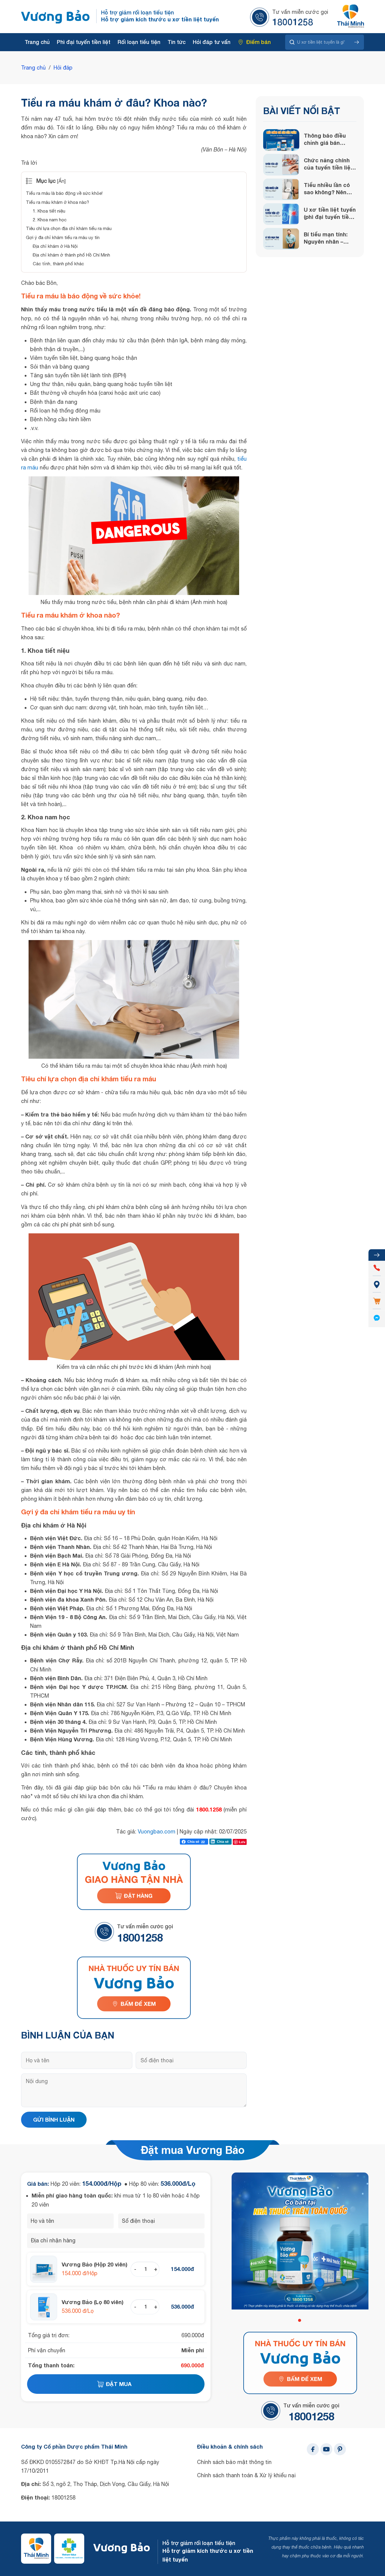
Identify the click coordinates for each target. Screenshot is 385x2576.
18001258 (293, 22)
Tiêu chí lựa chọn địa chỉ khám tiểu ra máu (69, 228)
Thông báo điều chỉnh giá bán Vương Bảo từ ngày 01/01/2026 (325, 139)
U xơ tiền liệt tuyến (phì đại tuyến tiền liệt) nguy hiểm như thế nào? (330, 213)
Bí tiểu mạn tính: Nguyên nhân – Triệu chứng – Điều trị (329, 238)
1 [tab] (300, 2320)
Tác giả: (127, 1832)
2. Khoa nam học (50, 220)
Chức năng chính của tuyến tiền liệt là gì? (328, 164)
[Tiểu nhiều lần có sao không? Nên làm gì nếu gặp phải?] (281, 189)
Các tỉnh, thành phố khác (58, 264)
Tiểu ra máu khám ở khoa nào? (57, 202)
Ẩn (61, 181)
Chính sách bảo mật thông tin (234, 2462)
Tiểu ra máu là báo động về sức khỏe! (64, 193)
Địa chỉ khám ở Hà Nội (55, 246)
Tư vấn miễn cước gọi (300, 12)
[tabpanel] (300, 2241)
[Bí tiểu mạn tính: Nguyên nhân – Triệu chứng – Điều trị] (281, 239)
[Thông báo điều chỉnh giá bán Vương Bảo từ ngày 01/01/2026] (281, 140)
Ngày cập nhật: (199, 1832)
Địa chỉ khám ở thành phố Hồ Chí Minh (71, 255)
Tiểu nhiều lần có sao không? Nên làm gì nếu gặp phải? (327, 189)
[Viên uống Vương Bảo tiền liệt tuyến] (56, 17)
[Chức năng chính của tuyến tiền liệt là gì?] (281, 165)
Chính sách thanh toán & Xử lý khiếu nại (246, 2475)
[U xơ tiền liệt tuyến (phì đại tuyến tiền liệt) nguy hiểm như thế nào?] (281, 214)
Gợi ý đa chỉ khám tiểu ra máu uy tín (63, 237)
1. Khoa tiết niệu (49, 211)
